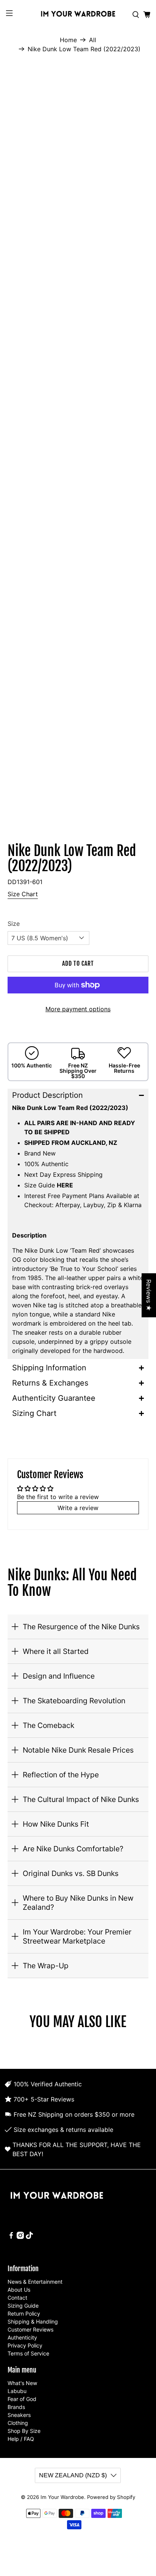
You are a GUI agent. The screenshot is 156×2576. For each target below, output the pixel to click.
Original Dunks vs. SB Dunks (71, 1873)
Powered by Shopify (111, 2497)
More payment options (78, 1009)
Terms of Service (28, 2353)
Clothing (18, 2423)
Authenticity (22, 2337)
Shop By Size (24, 2431)
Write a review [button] (78, 1508)
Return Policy (24, 2314)
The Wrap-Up (46, 1966)
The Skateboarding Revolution (74, 1701)
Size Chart (23, 894)
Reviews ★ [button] (149, 1295)
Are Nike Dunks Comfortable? (73, 1849)
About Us (19, 2290)
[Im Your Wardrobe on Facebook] (11, 2237)
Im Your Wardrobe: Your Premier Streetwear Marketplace (77, 1936)
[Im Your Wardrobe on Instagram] (20, 2237)
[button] (78, 1095)
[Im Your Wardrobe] (78, 15)
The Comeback (48, 1725)
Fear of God (22, 2399)
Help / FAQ (21, 2439)
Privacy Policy (25, 2345)
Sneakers (19, 2415)
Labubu (17, 2391)
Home (68, 40)
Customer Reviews (30, 2329)
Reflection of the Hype (61, 1775)
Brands (16, 2407)
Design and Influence (59, 1676)
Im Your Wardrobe (62, 2497)
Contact (17, 2298)
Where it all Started (56, 1651)
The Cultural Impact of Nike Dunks (81, 1799)
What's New (22, 2383)
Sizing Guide (23, 2306)
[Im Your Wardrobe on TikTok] (29, 2237)
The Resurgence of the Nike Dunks (81, 1627)
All (93, 40)
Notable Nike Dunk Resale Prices (78, 1750)
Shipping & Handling (33, 2321)
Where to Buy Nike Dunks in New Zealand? (78, 1903)
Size (14, 924)
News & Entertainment (35, 2282)
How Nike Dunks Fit (56, 1824)
